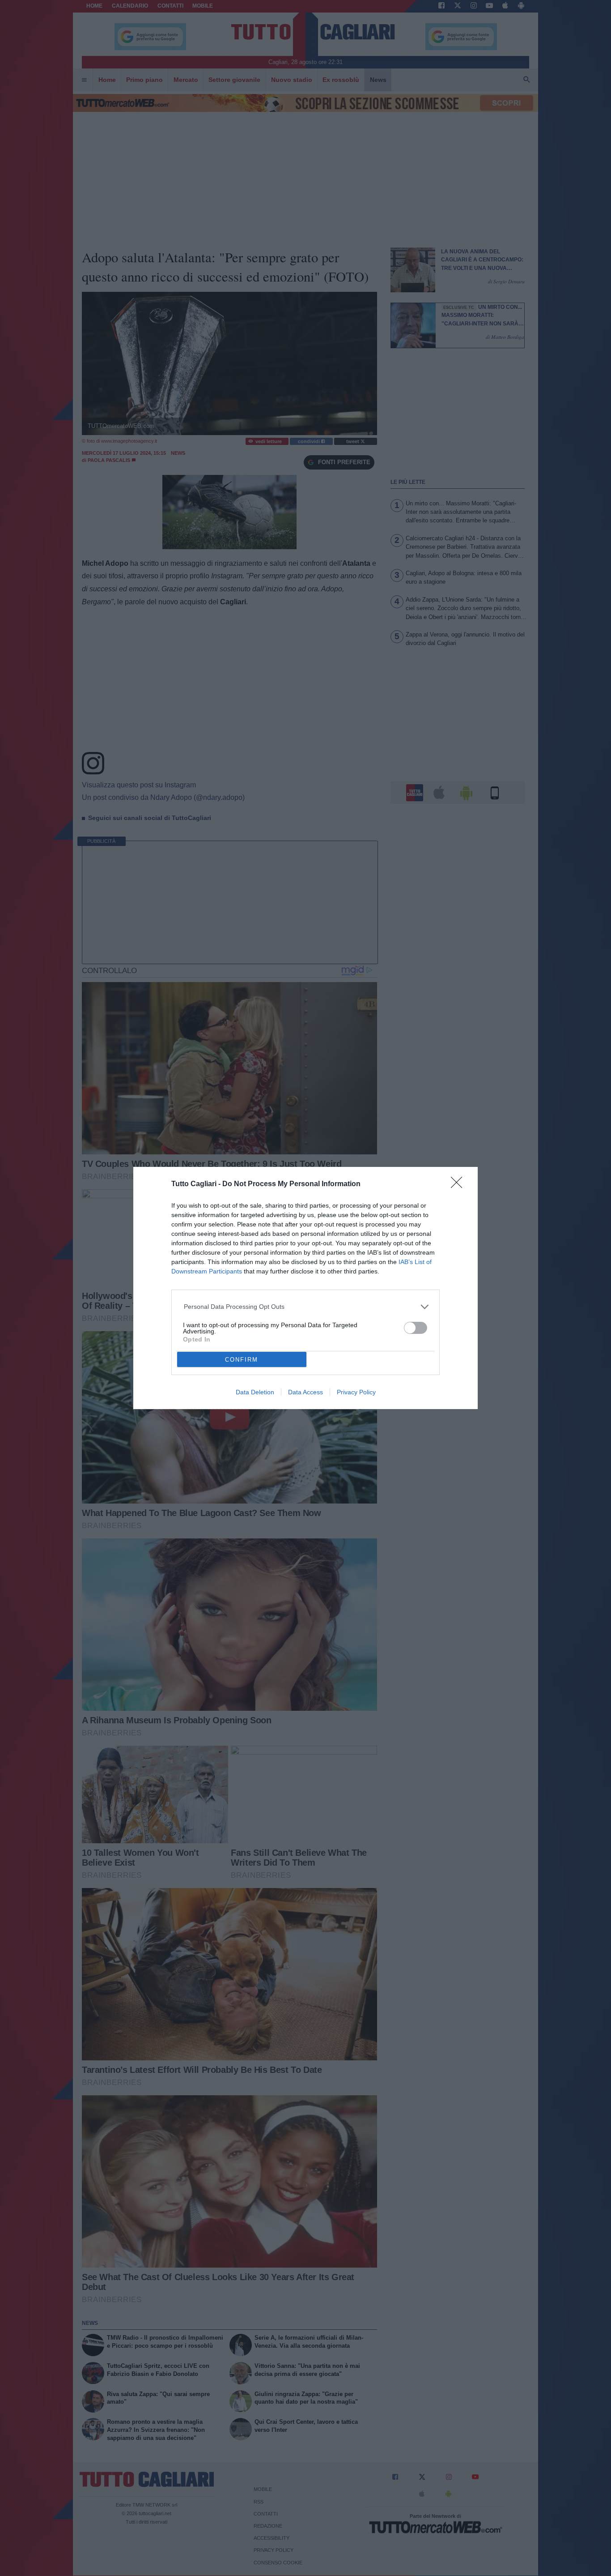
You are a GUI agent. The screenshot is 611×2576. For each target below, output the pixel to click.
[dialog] (305, 1288)
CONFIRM (242, 1360)
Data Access (305, 1392)
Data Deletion (255, 1392)
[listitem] (306, 1307)
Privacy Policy (356, 1392)
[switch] (416, 1328)
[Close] (459, 1185)
